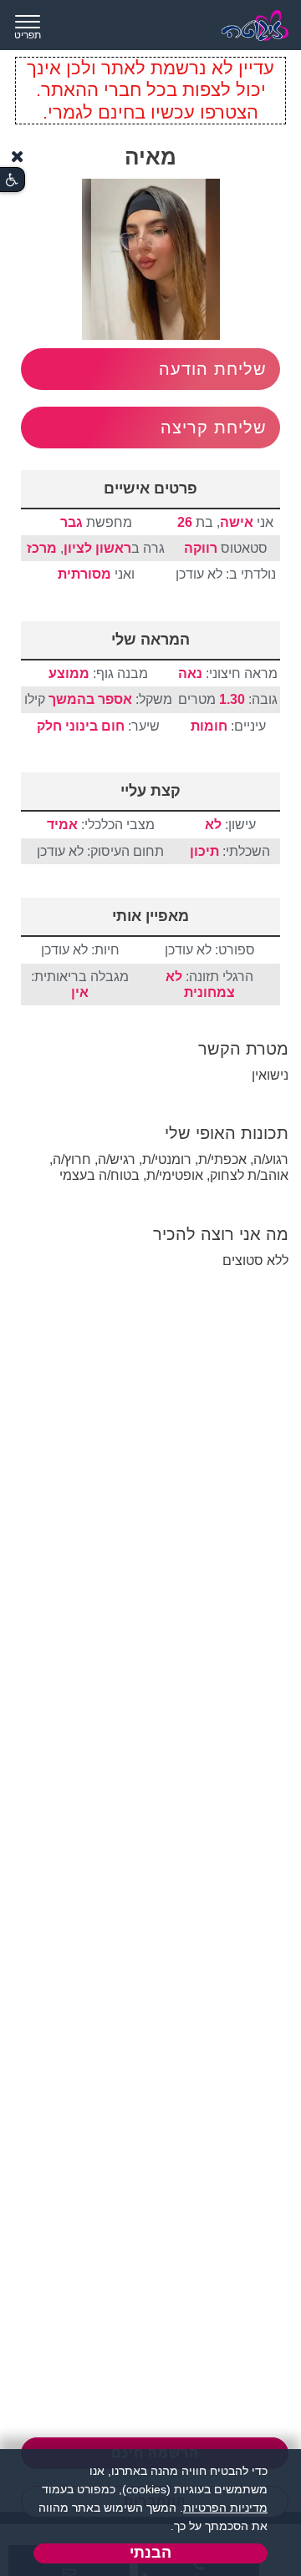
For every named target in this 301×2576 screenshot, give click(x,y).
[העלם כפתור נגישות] (18, 157)
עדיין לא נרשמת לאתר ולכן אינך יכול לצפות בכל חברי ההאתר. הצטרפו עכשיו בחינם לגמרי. (150, 90)
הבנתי (150, 2553)
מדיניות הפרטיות (225, 2508)
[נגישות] (12, 180)
